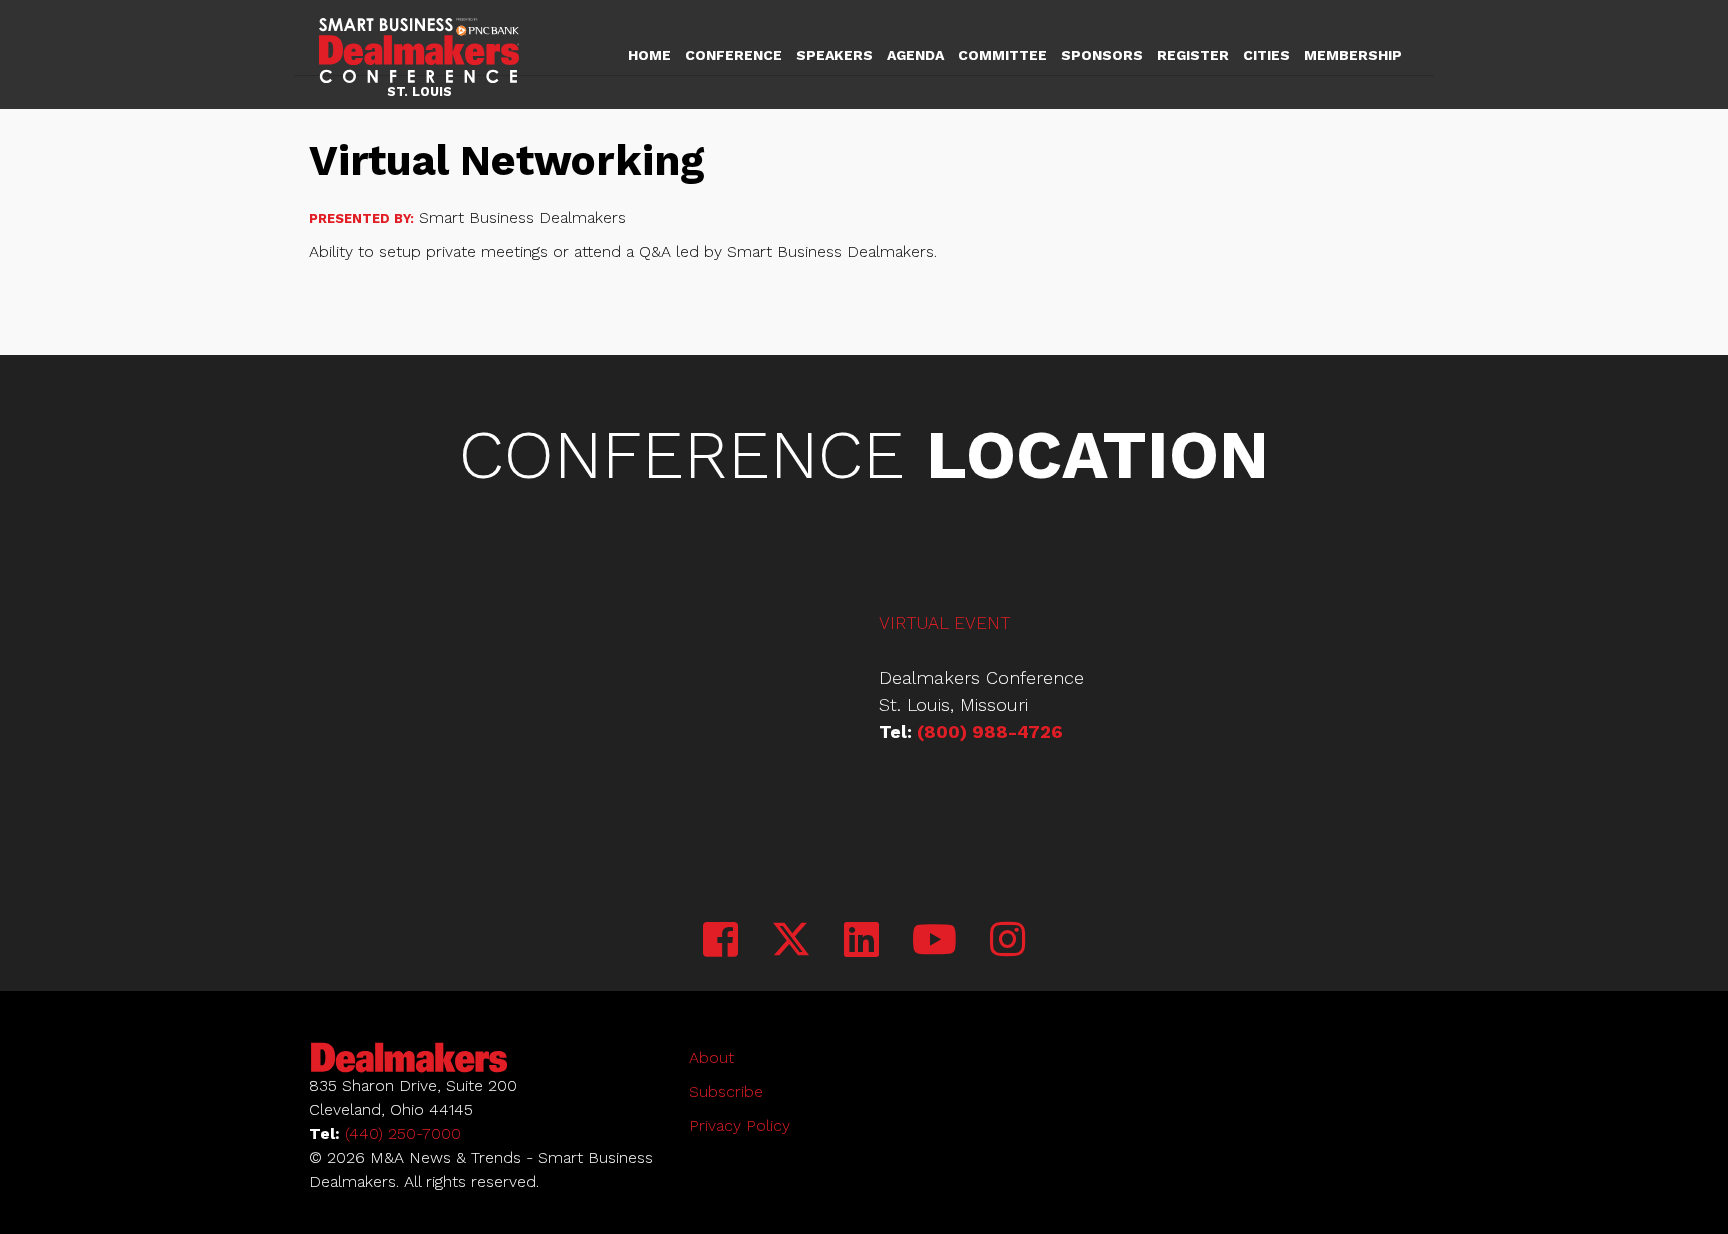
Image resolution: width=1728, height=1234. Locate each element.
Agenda (915, 55)
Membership (1353, 55)
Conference (733, 55)
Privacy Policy (739, 1125)
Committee (1002, 55)
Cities (1266, 55)
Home (649, 55)
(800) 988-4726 (990, 731)
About (711, 1057)
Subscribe (726, 1091)
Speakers (834, 55)
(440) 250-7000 (403, 1133)
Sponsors (1102, 55)
